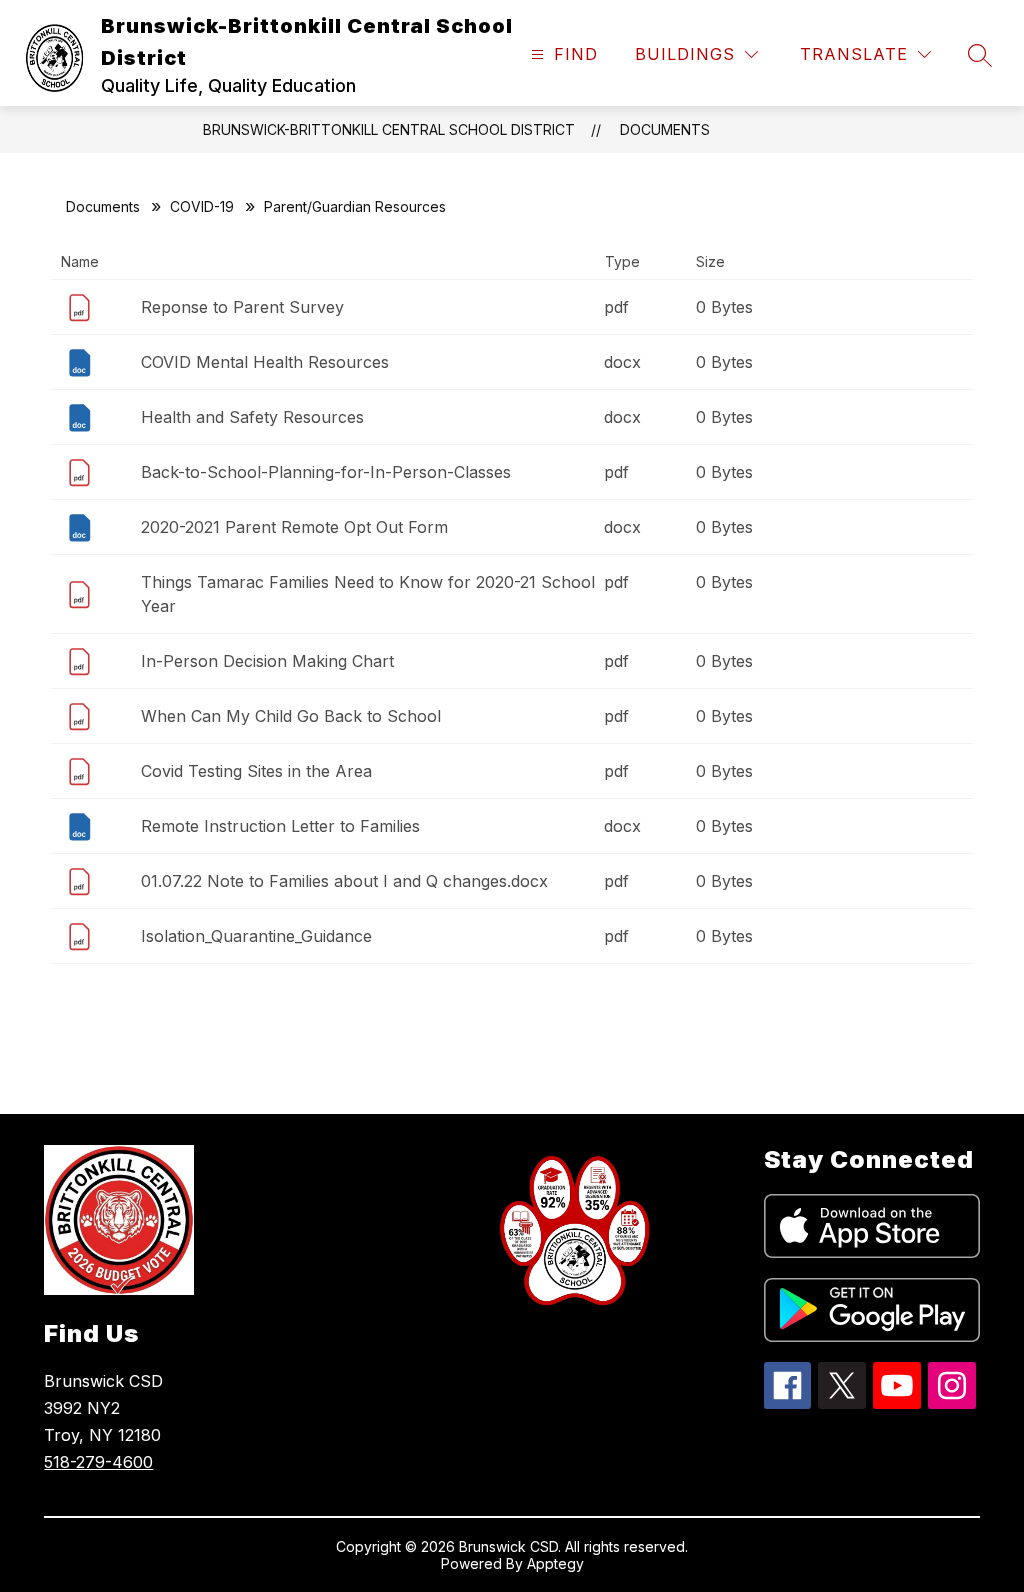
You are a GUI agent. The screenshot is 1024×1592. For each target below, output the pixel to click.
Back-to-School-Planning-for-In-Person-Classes (326, 472)
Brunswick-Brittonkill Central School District (389, 129)
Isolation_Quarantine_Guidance (256, 936)
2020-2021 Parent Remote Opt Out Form (294, 527)
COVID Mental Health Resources (265, 362)
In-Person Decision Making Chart (267, 661)
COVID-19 (202, 206)
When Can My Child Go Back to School (291, 716)
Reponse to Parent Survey (242, 307)
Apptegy (555, 1563)
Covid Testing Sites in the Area (256, 771)
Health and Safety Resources (252, 417)
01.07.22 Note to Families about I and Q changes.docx (344, 881)
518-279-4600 (98, 1462)
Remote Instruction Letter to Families (280, 826)
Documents (665, 129)
